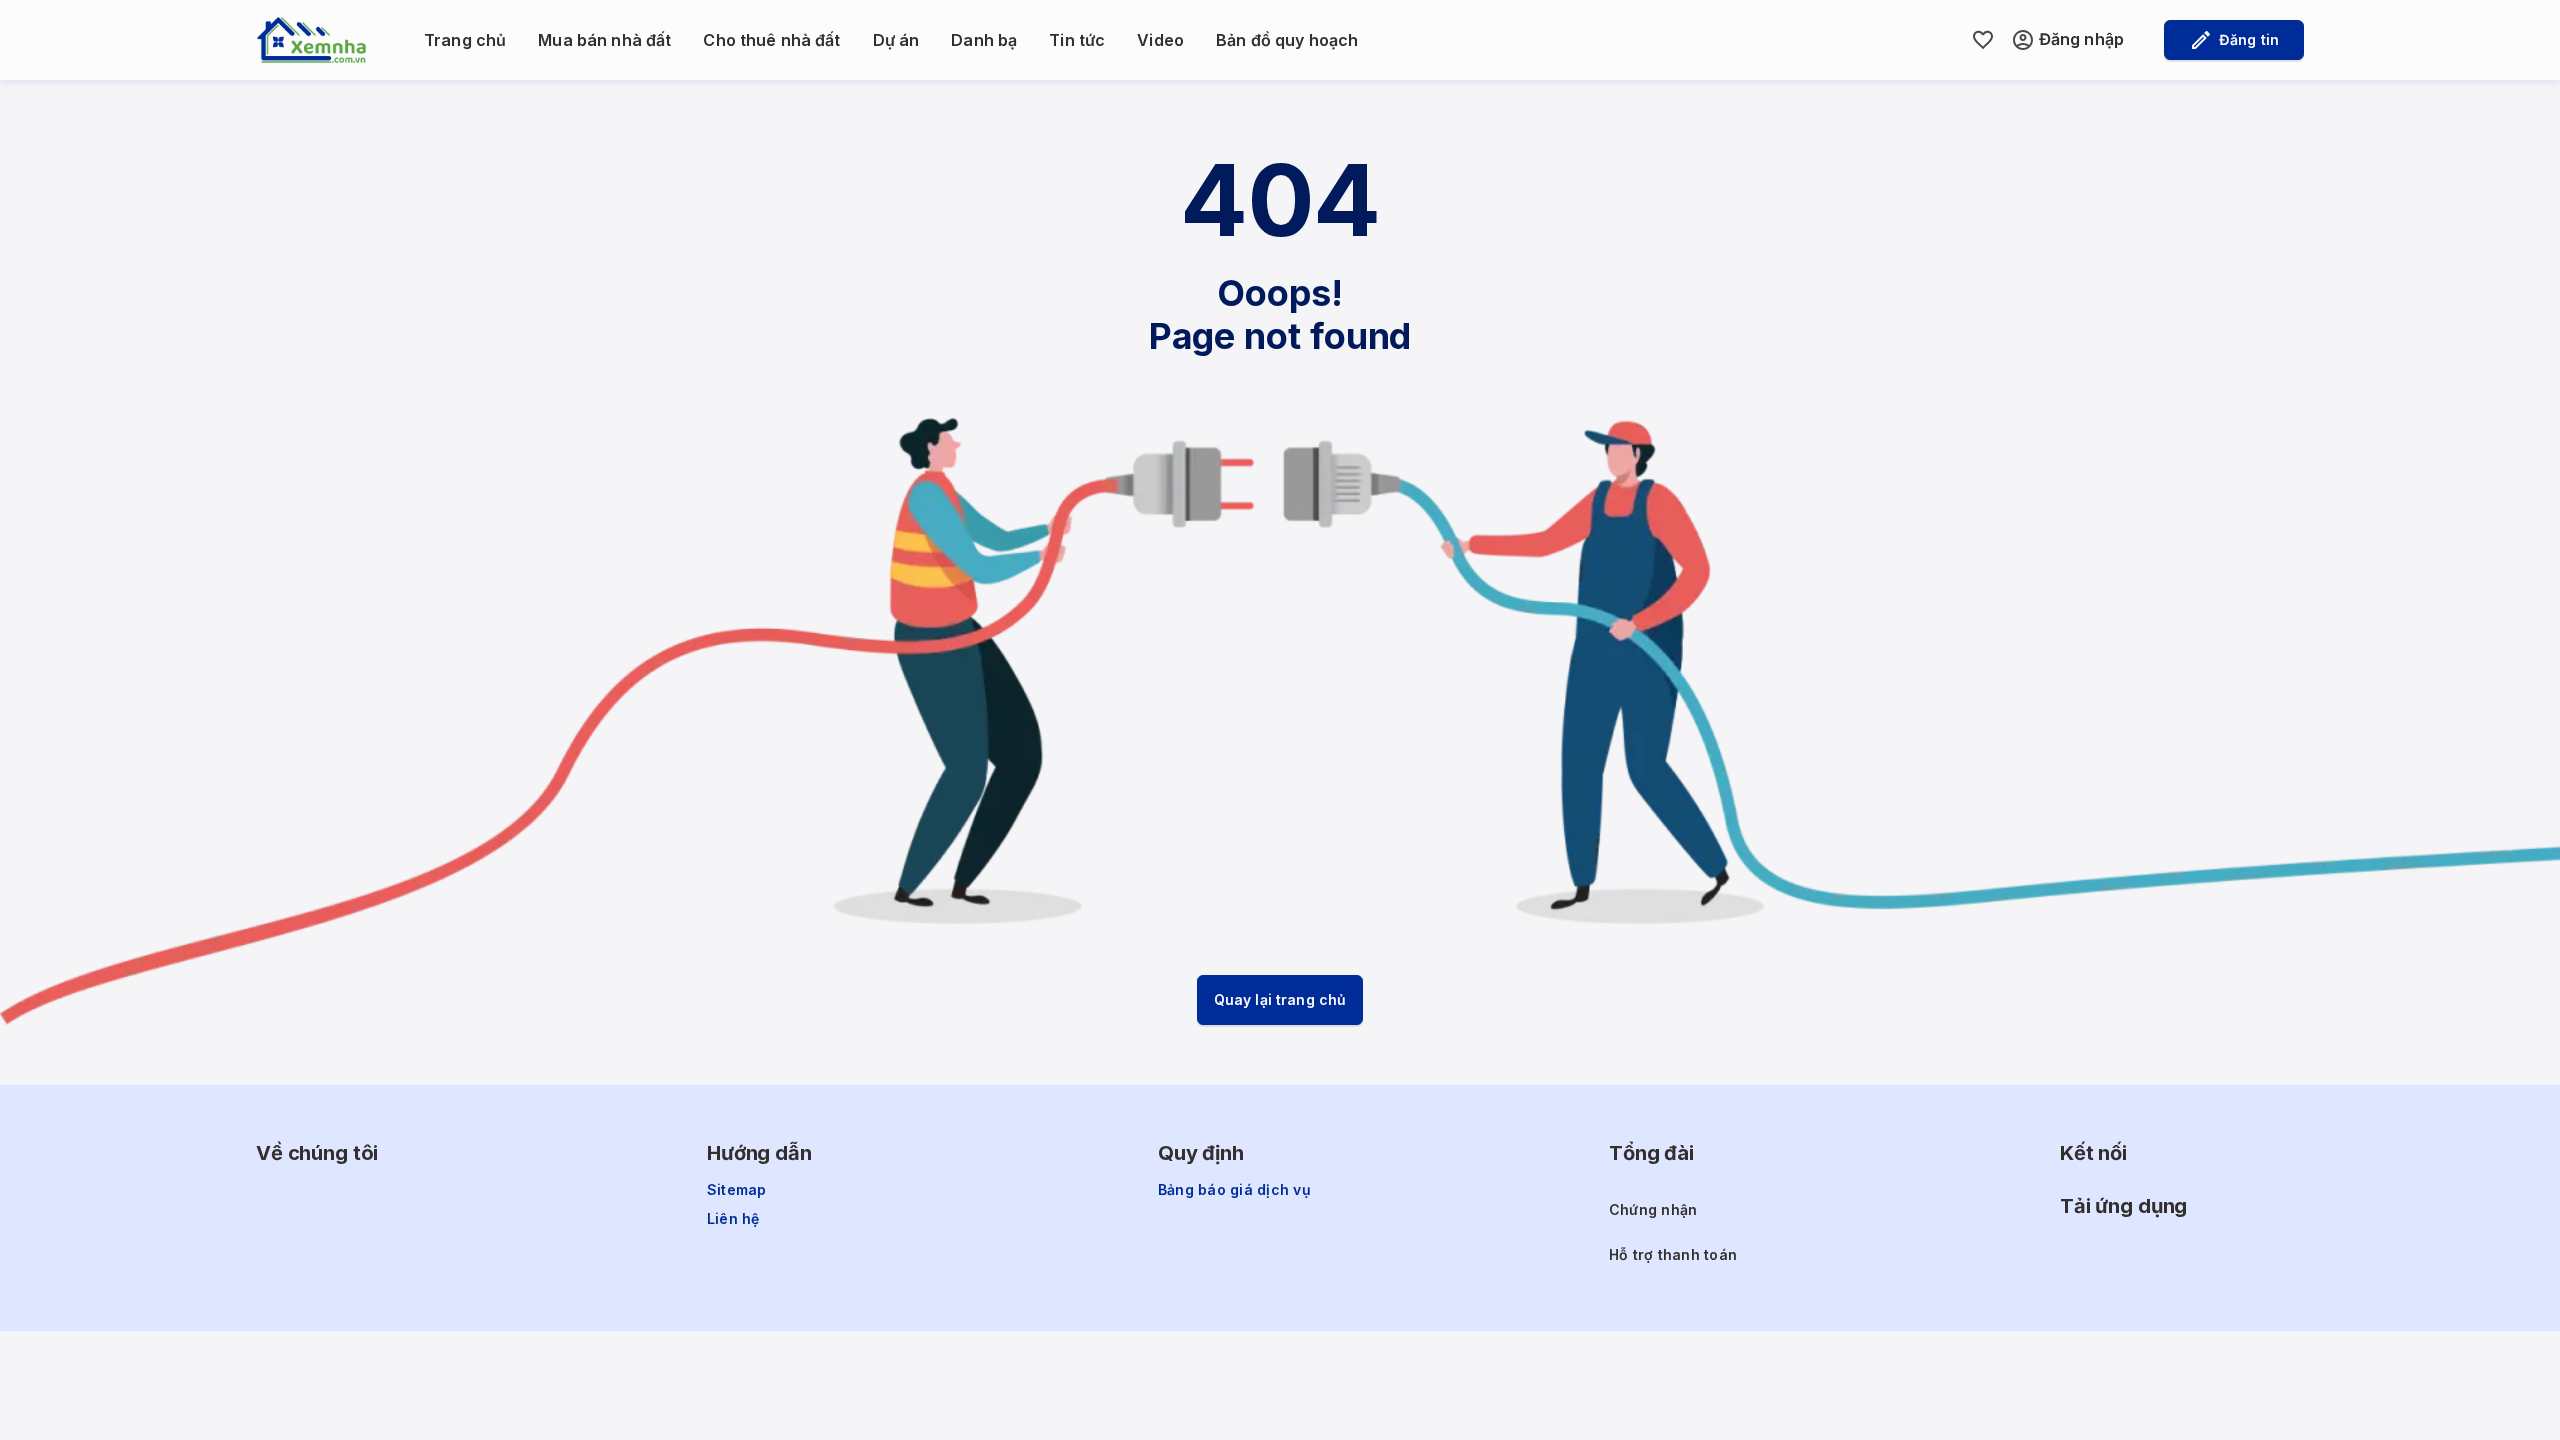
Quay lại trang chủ (1280, 999)
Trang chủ (465, 40)
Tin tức (1077, 40)
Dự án (896, 40)
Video (1160, 40)
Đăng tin (2249, 39)
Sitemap (737, 1190)
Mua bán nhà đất (604, 40)
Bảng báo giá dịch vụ (1234, 1190)
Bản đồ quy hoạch (1287, 40)
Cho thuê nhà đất (771, 40)
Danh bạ (984, 40)
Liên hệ (733, 1219)
